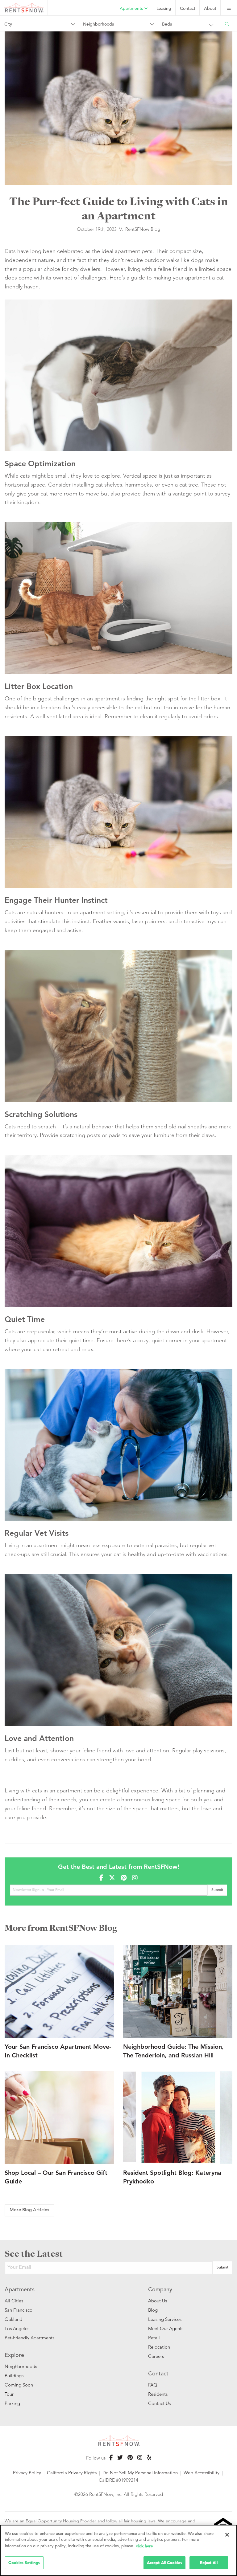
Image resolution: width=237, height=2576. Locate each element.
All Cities (14, 2301)
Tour (9, 2394)
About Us (158, 2301)
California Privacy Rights (72, 2473)
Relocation (159, 2347)
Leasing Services (165, 2319)
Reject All (209, 2563)
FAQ (153, 2385)
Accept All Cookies (164, 2563)
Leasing (164, 9)
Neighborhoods (21, 2366)
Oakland (13, 2319)
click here (144, 2546)
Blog (153, 2310)
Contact (188, 9)
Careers (156, 2356)
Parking (12, 2403)
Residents (158, 2394)
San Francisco (19, 2310)
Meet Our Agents (166, 2328)
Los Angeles (17, 2328)
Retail (154, 2338)
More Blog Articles (29, 2210)
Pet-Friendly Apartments (29, 2338)
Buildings (14, 2376)
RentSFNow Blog (143, 229)
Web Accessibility (202, 2473)
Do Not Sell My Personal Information (140, 2473)
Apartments (132, 9)
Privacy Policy (27, 2473)
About (210, 9)
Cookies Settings (24, 2563)
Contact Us (159, 2403)
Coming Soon (19, 2385)
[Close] (227, 2535)
